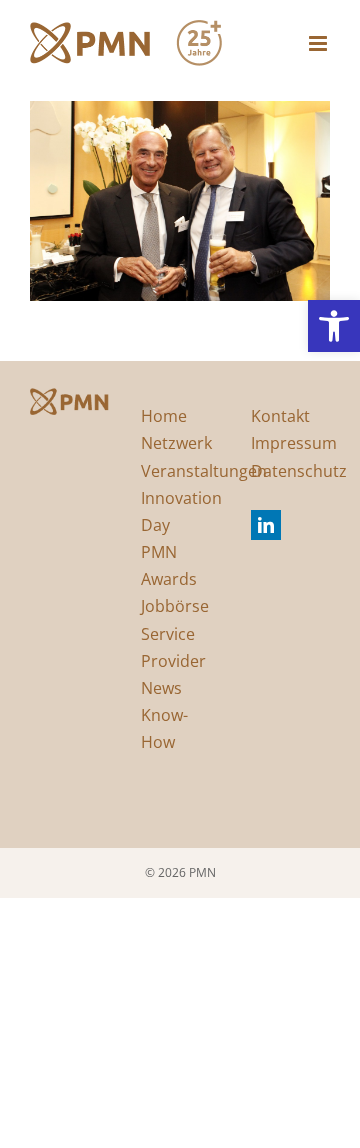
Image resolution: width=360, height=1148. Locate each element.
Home (164, 416)
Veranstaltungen (204, 471)
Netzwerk (176, 443)
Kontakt (280, 416)
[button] (334, 326)
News (161, 688)
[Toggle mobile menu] (319, 43)
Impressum (294, 443)
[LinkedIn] (266, 525)
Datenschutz (299, 471)
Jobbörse (175, 606)
